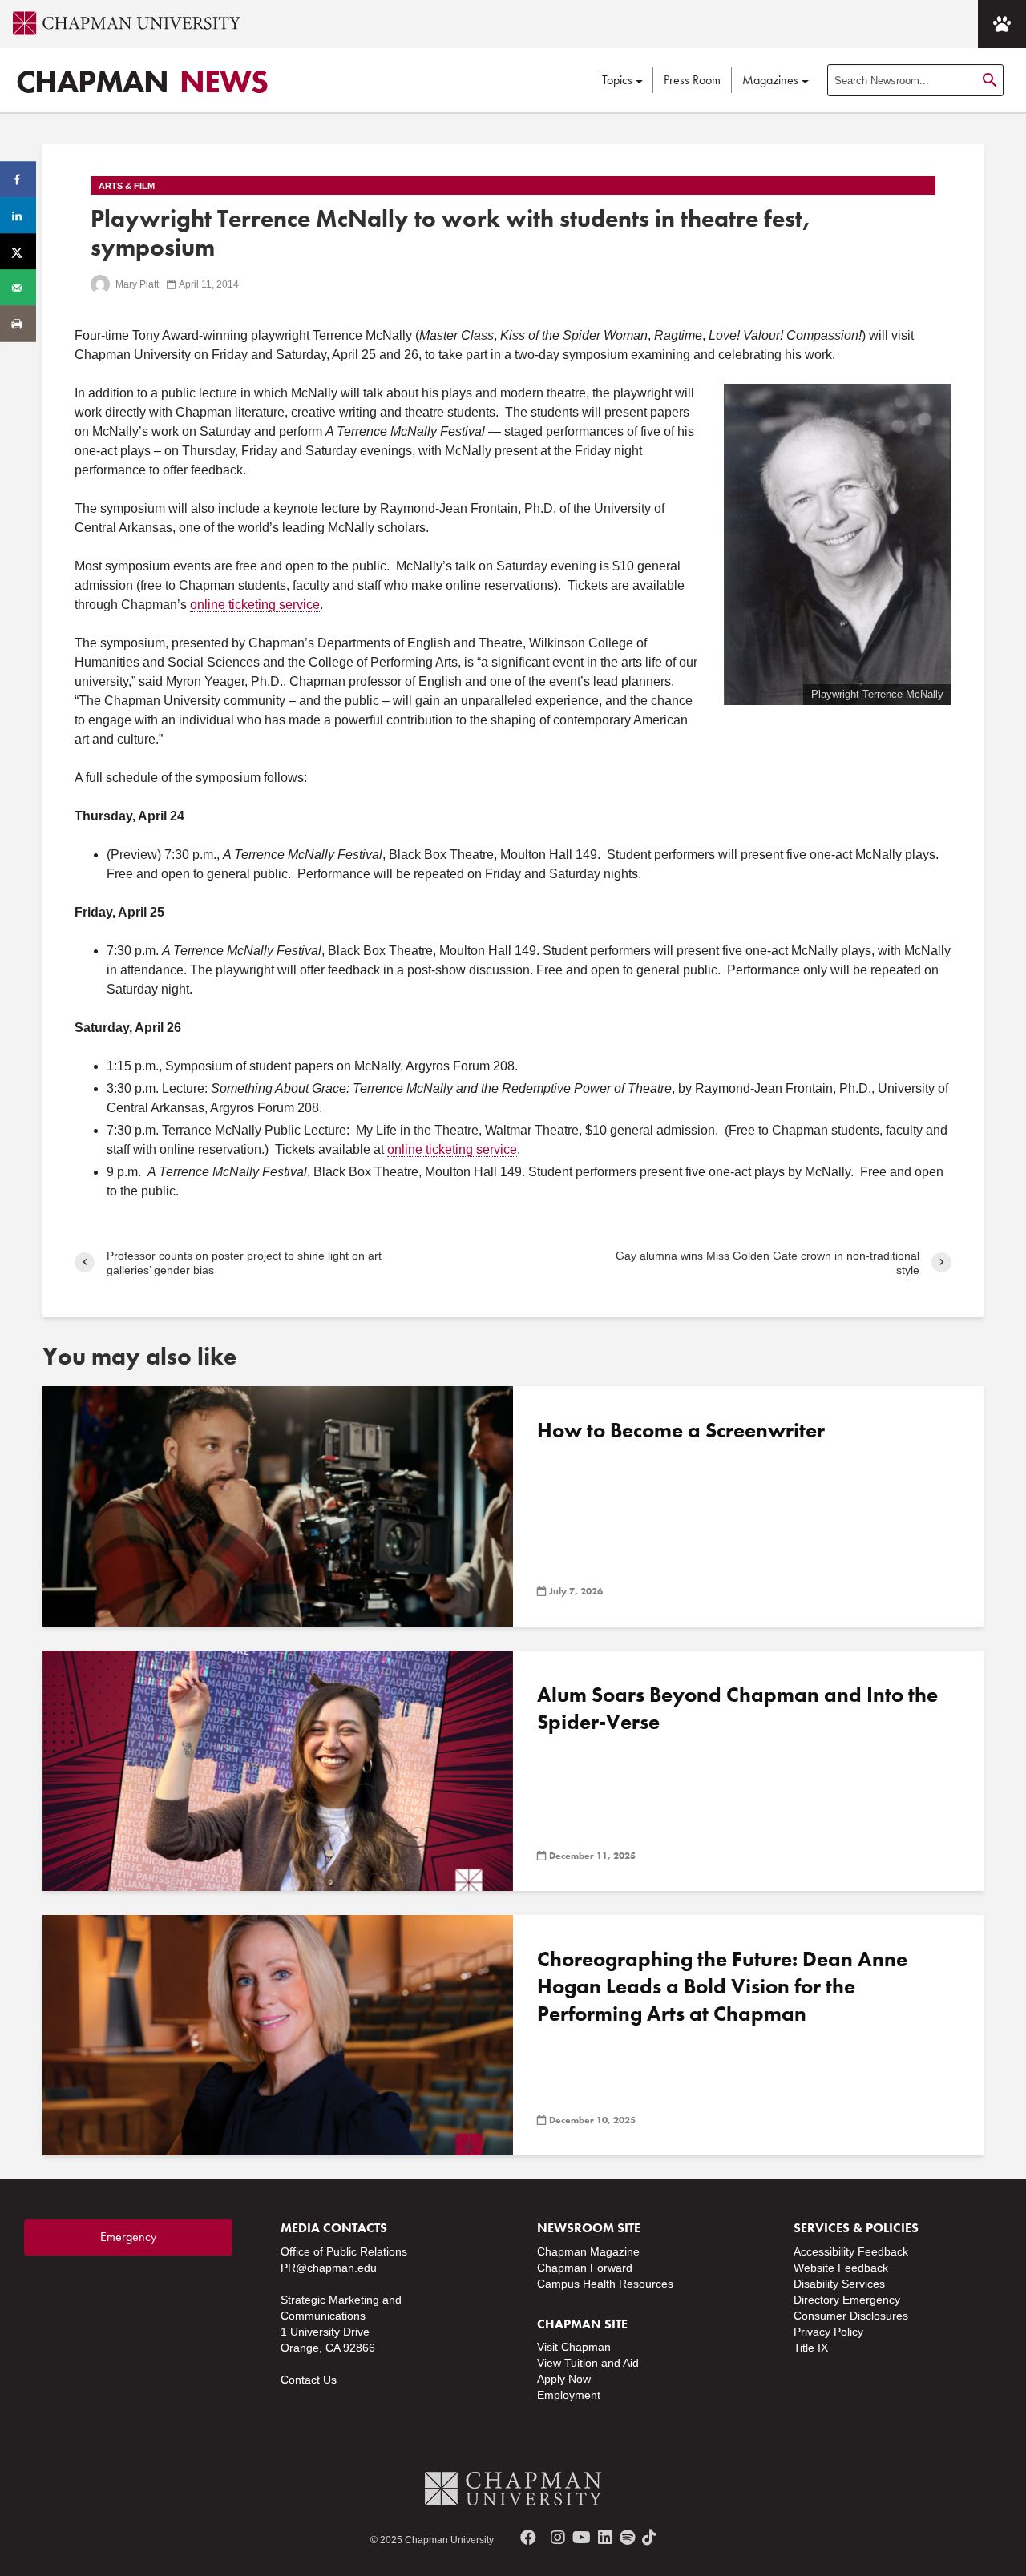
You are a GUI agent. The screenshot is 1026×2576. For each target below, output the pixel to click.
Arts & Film (127, 186)
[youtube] (582, 2538)
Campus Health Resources (605, 2284)
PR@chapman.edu (329, 2268)
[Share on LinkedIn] (18, 216)
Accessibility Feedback (851, 2251)
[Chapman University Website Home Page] (120, 23)
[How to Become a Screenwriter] (278, 1505)
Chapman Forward (585, 2268)
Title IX (811, 2348)
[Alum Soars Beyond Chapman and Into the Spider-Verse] (278, 1770)
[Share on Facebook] (18, 180)
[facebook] (528, 2538)
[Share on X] (18, 252)
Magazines (770, 80)
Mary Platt (136, 284)
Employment (569, 2395)
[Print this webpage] (18, 324)
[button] (1002, 24)
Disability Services (839, 2284)
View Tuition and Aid (588, 2363)
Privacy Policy (828, 2332)
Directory (816, 2300)
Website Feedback (841, 2268)
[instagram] (558, 2538)
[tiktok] (649, 2538)
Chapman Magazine (588, 2251)
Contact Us (309, 2380)
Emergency (128, 2237)
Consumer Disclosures (851, 2316)
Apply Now (564, 2379)
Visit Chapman (574, 2347)
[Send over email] (18, 288)
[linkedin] (605, 2538)
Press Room (692, 80)
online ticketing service (255, 605)
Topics (617, 80)
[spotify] (627, 2538)
